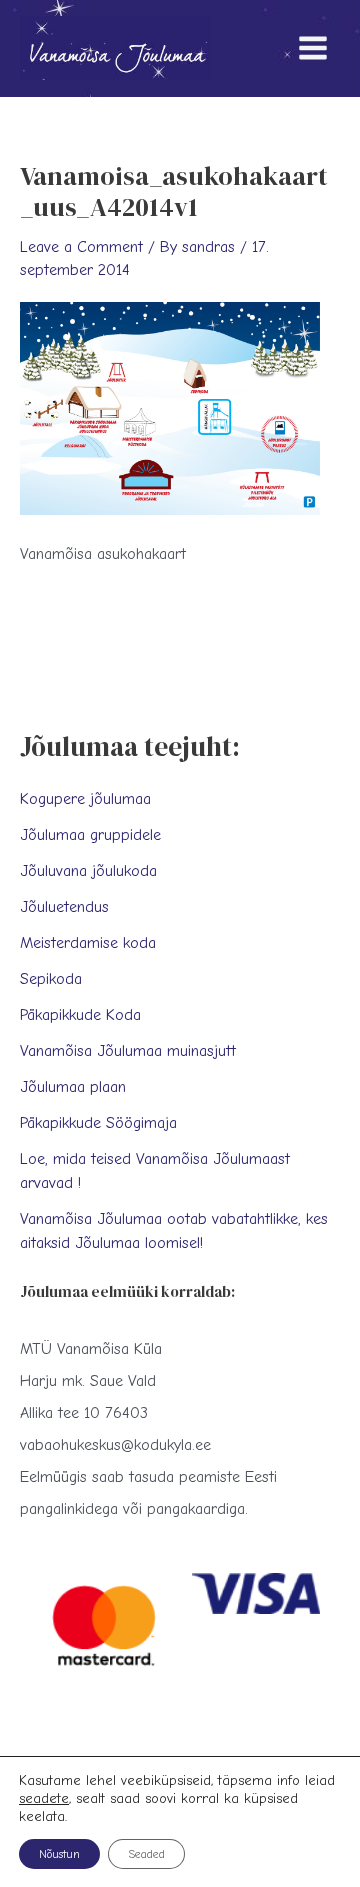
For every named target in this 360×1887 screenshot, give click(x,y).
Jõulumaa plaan (73, 1087)
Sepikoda (51, 979)
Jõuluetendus (64, 907)
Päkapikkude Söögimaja (98, 1123)
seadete (44, 1798)
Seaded (146, 1854)
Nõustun (59, 1854)
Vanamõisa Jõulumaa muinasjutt (128, 1051)
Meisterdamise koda (88, 943)
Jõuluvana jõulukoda (88, 871)
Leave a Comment (81, 247)
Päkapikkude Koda (80, 1015)
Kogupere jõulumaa (85, 799)
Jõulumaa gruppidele (90, 835)
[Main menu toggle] (313, 48)
